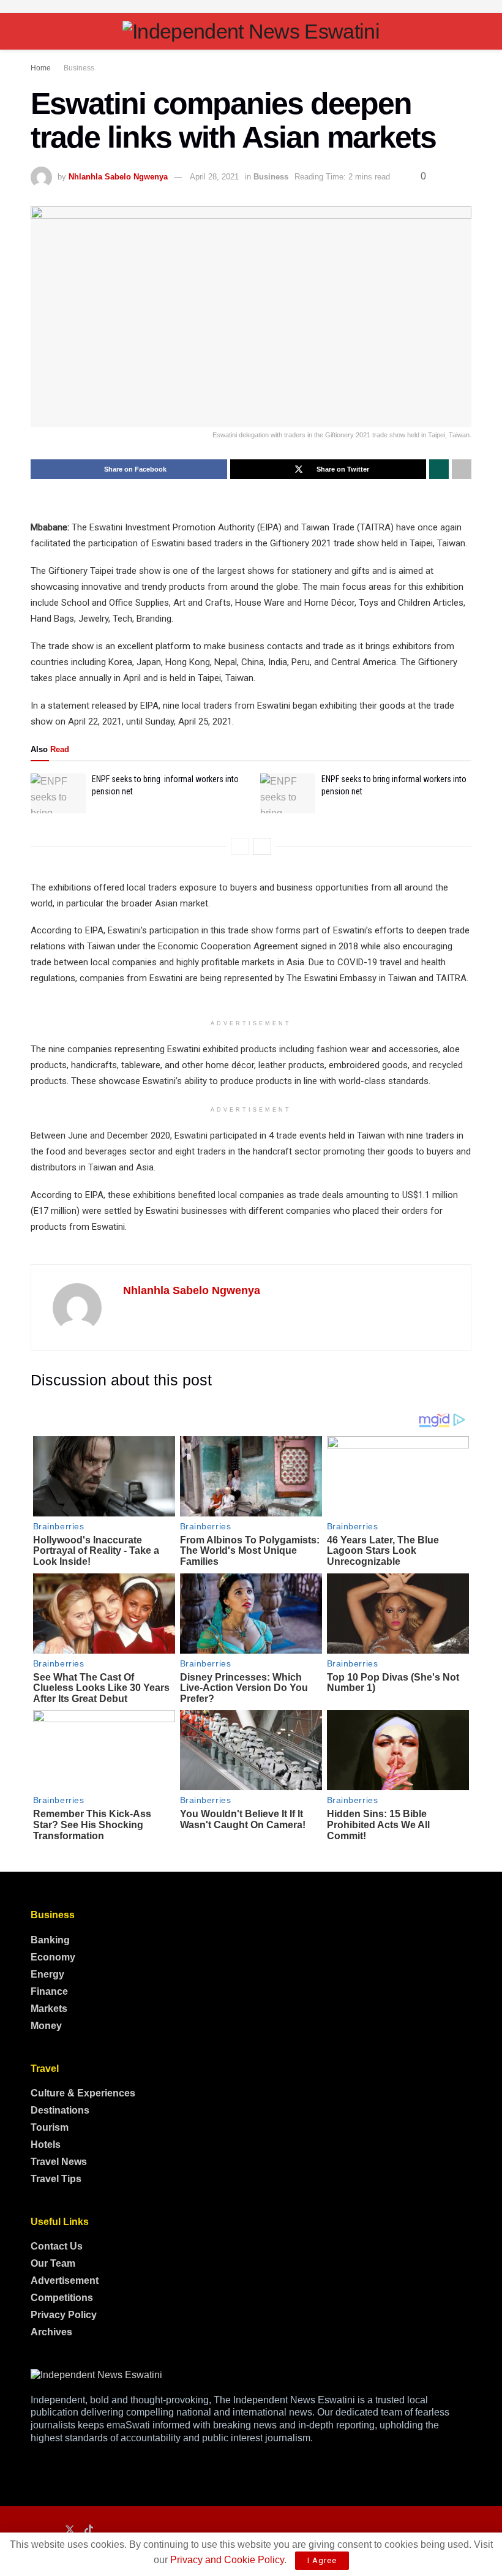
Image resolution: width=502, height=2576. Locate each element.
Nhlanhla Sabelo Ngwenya (118, 177)
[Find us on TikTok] (89, 2530)
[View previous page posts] (240, 846)
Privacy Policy (64, 2315)
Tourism (50, 2127)
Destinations (60, 2110)
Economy (53, 1957)
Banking (50, 1940)
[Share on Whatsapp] (439, 469)
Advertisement (65, 2280)
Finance (49, 1991)
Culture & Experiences (83, 2093)
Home (41, 68)
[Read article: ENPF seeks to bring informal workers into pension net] (58, 793)
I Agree (322, 2560)
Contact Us (57, 2246)
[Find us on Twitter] (70, 2530)
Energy (47, 1974)
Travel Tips (56, 2179)
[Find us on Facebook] (34, 2530)
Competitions (62, 2298)
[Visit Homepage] (251, 31)
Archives (51, 2332)
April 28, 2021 (214, 177)
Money (46, 2026)
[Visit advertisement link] (251, 6)
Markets (49, 2009)
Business (79, 68)
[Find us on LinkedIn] (51, 2530)
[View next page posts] (262, 846)
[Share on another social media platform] (462, 469)
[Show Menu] (36, 31)
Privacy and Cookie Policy (227, 2560)
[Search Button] (466, 31)
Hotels (46, 2145)
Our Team (53, 2263)
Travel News (59, 2162)
